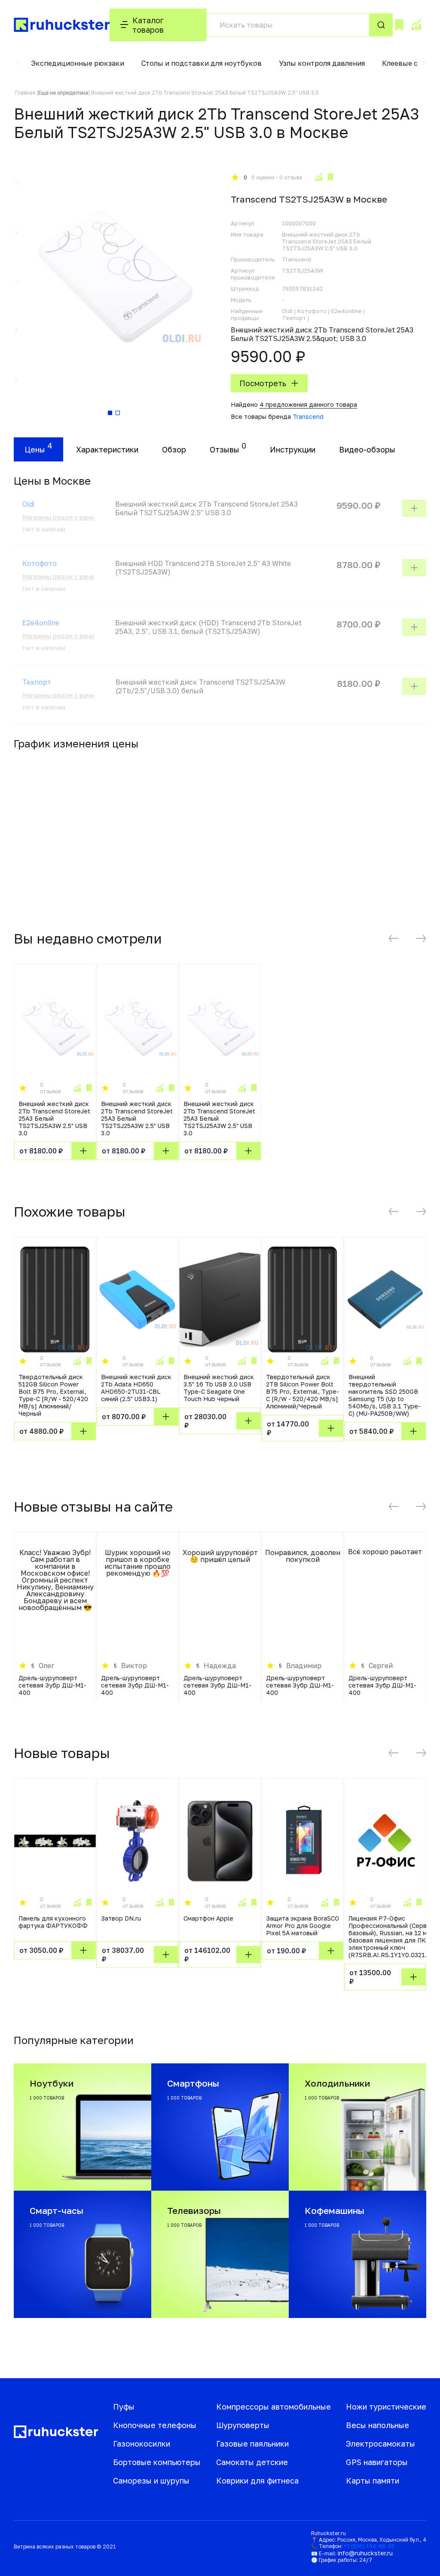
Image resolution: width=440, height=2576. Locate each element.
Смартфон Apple (208, 1918)
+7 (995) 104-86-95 (369, 2546)
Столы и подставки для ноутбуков (202, 63)
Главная (25, 93)
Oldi (28, 504)
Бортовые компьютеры (157, 2462)
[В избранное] (330, 177)
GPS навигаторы (377, 2462)
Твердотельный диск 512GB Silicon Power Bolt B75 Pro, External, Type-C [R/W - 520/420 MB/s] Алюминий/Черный (53, 1395)
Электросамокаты (380, 2444)
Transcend (308, 417)
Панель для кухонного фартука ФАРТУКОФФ (53, 1922)
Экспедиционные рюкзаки (78, 63)
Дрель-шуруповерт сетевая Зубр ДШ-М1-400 (52, 1685)
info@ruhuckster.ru (365, 2553)
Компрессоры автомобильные (273, 2407)
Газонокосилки (142, 2444)
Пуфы (124, 2407)
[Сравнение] (416, 25)
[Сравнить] (318, 177)
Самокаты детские (252, 2462)
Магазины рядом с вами (58, 517)
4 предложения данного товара (308, 404)
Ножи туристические (386, 2407)
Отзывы (225, 449)
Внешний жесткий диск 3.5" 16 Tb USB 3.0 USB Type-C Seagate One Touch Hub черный (219, 1388)
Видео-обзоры (367, 449)
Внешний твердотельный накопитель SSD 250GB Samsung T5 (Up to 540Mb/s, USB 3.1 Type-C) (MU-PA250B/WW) (385, 1395)
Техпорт (37, 682)
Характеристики (107, 449)
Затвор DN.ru (121, 1918)
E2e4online (41, 623)
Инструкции (293, 449)
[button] (18, 63)
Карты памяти (373, 2481)
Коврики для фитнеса (257, 2481)
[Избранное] (399, 25)
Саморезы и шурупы (151, 2481)
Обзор (174, 449)
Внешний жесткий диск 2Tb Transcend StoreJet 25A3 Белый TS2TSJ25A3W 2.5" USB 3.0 (54, 1118)
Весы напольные (377, 2425)
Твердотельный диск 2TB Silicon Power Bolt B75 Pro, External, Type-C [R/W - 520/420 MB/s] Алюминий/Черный (302, 1391)
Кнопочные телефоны (155, 2425)
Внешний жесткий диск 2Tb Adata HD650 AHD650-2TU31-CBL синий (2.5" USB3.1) (136, 1388)
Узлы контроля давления (322, 63)
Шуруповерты (243, 2425)
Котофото (40, 563)
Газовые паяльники (252, 2444)
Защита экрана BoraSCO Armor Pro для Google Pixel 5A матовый (302, 1926)
